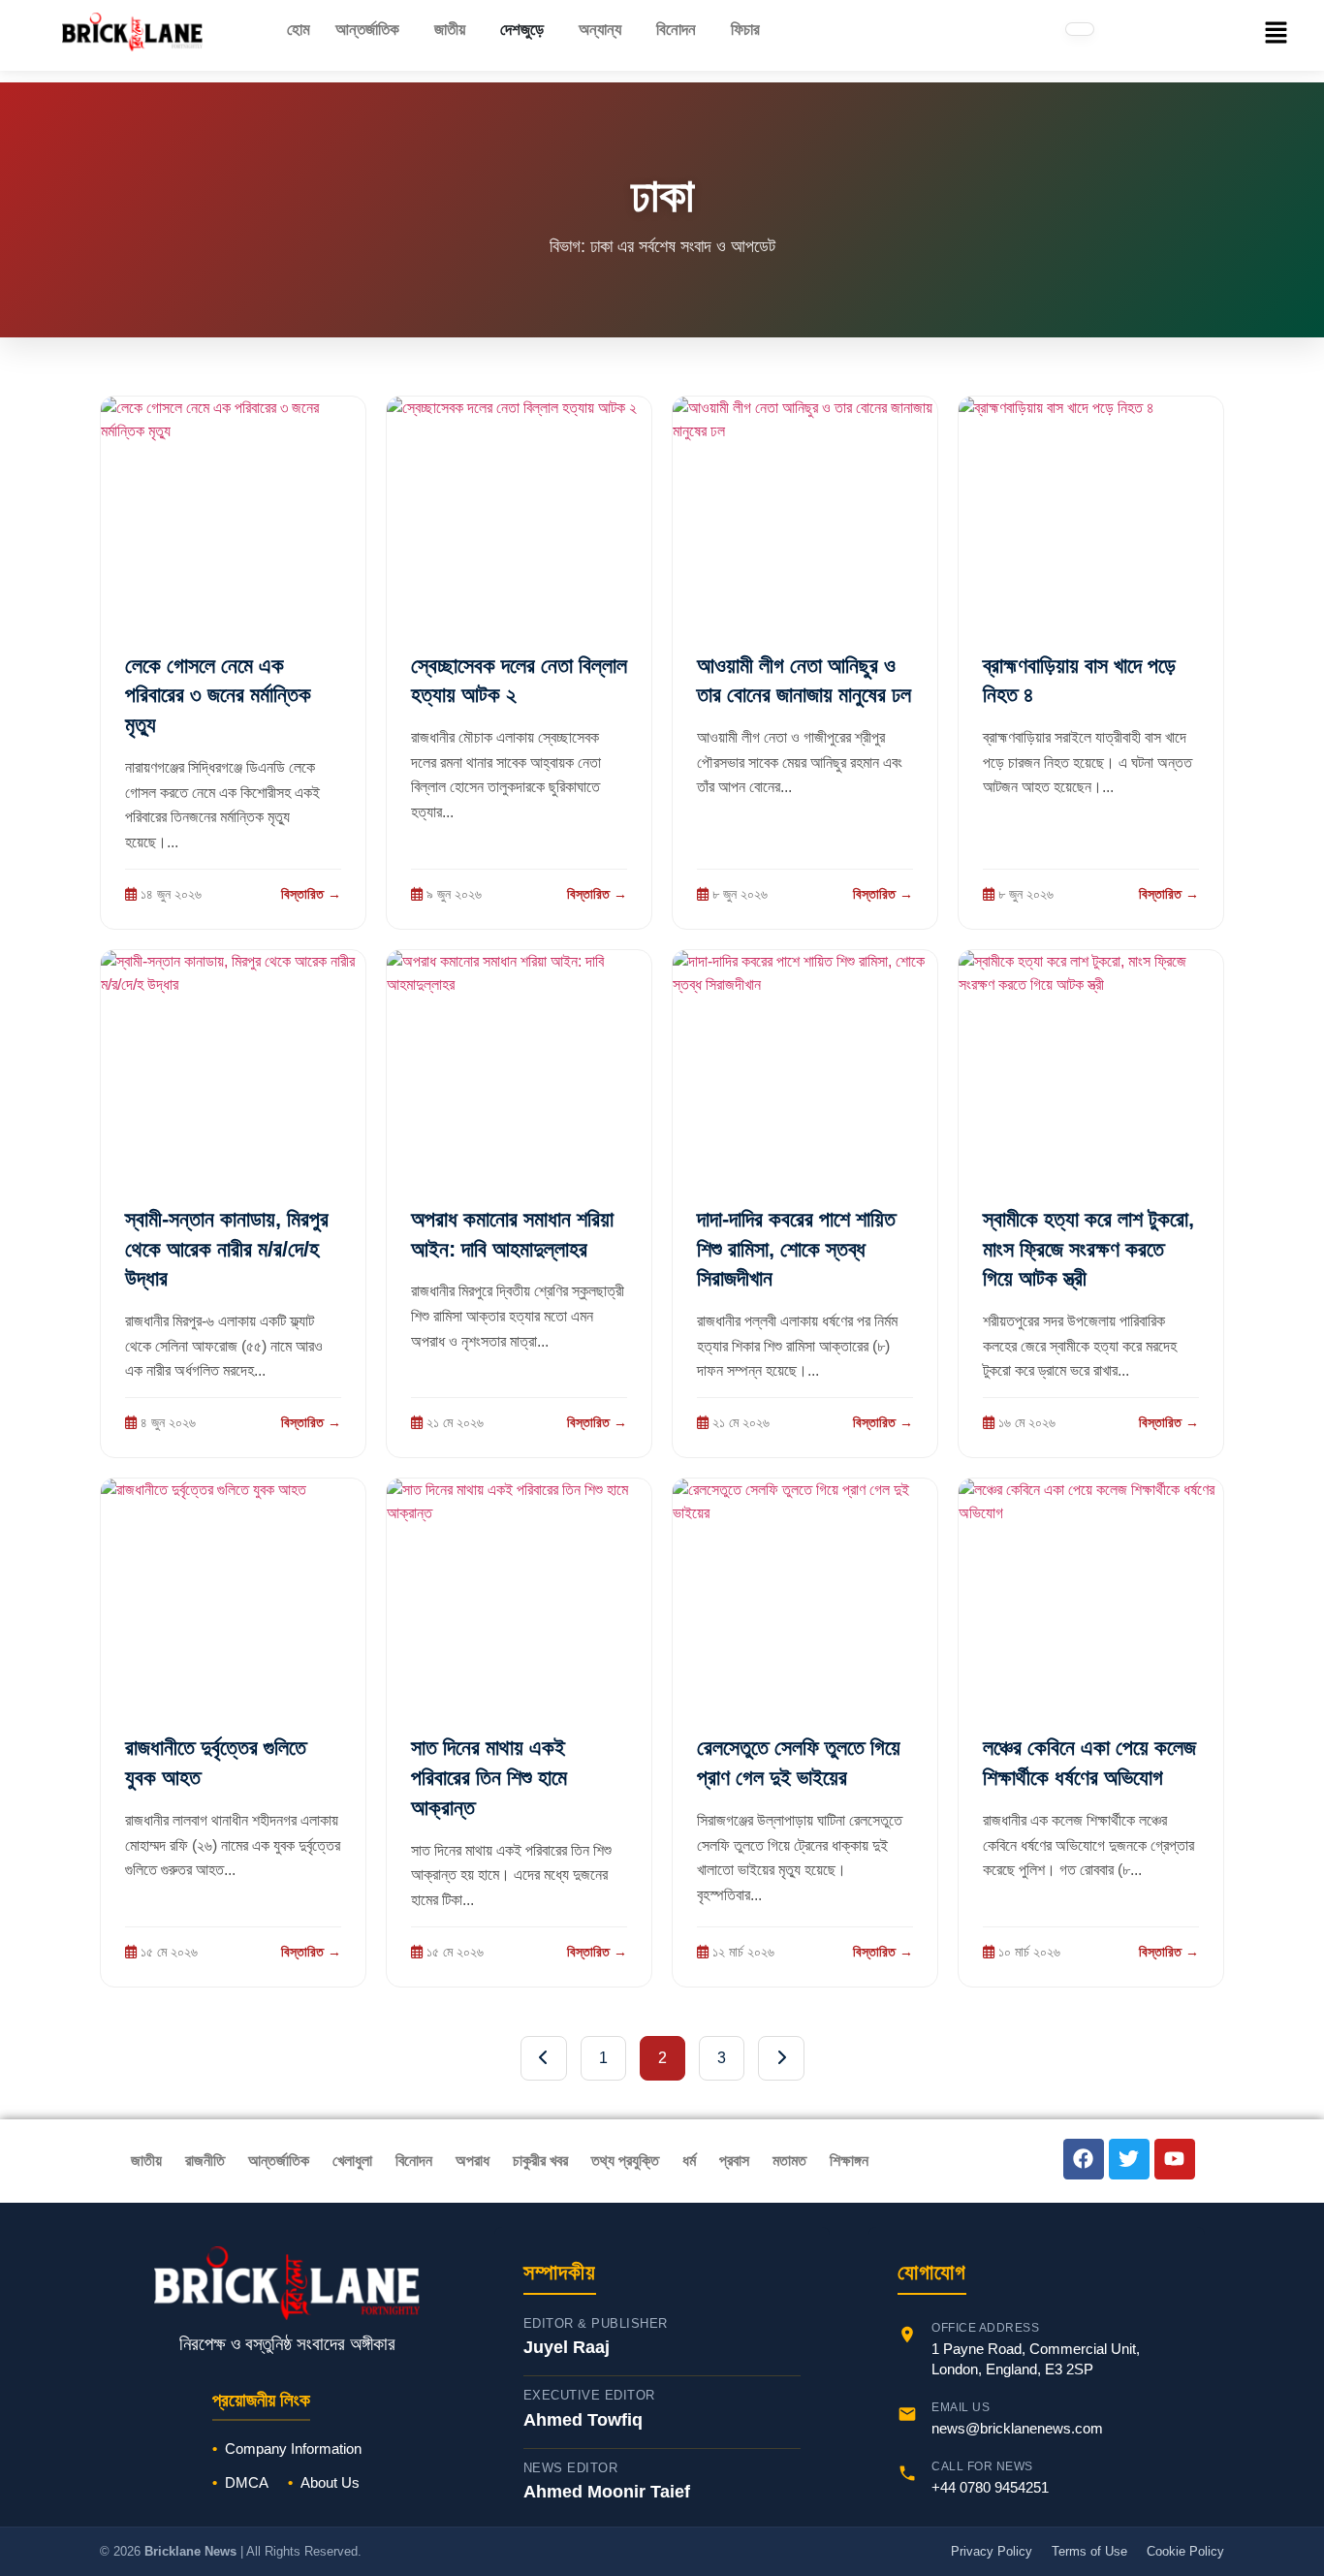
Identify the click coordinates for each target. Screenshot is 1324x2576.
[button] (372, 30)
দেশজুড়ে (522, 30)
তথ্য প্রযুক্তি (625, 2161)
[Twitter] (1129, 2159)
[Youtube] (1175, 2159)
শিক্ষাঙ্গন (849, 2161)
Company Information (293, 2449)
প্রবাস (734, 2161)
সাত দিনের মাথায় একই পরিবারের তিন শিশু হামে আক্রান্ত (489, 1778)
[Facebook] (1084, 2159)
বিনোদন (676, 30)
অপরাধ (473, 2161)
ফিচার (745, 30)
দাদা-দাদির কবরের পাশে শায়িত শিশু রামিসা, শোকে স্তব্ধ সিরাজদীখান (796, 1249)
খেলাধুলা (352, 2161)
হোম (299, 30)
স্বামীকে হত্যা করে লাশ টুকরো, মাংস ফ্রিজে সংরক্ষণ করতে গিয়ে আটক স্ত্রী (1088, 1249)
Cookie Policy (1185, 2551)
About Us (330, 2482)
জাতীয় (450, 30)
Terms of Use (1089, 2551)
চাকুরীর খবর (540, 2161)
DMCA (247, 2482)
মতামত (789, 2161)
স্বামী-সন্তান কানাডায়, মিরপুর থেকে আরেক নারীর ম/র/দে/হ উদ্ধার (227, 1249)
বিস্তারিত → (311, 894)
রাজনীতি (205, 2161)
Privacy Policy (992, 2551)
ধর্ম (689, 2161)
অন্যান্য (600, 30)
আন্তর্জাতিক (367, 30)
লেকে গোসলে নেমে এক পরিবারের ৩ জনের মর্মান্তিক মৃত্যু (218, 696)
